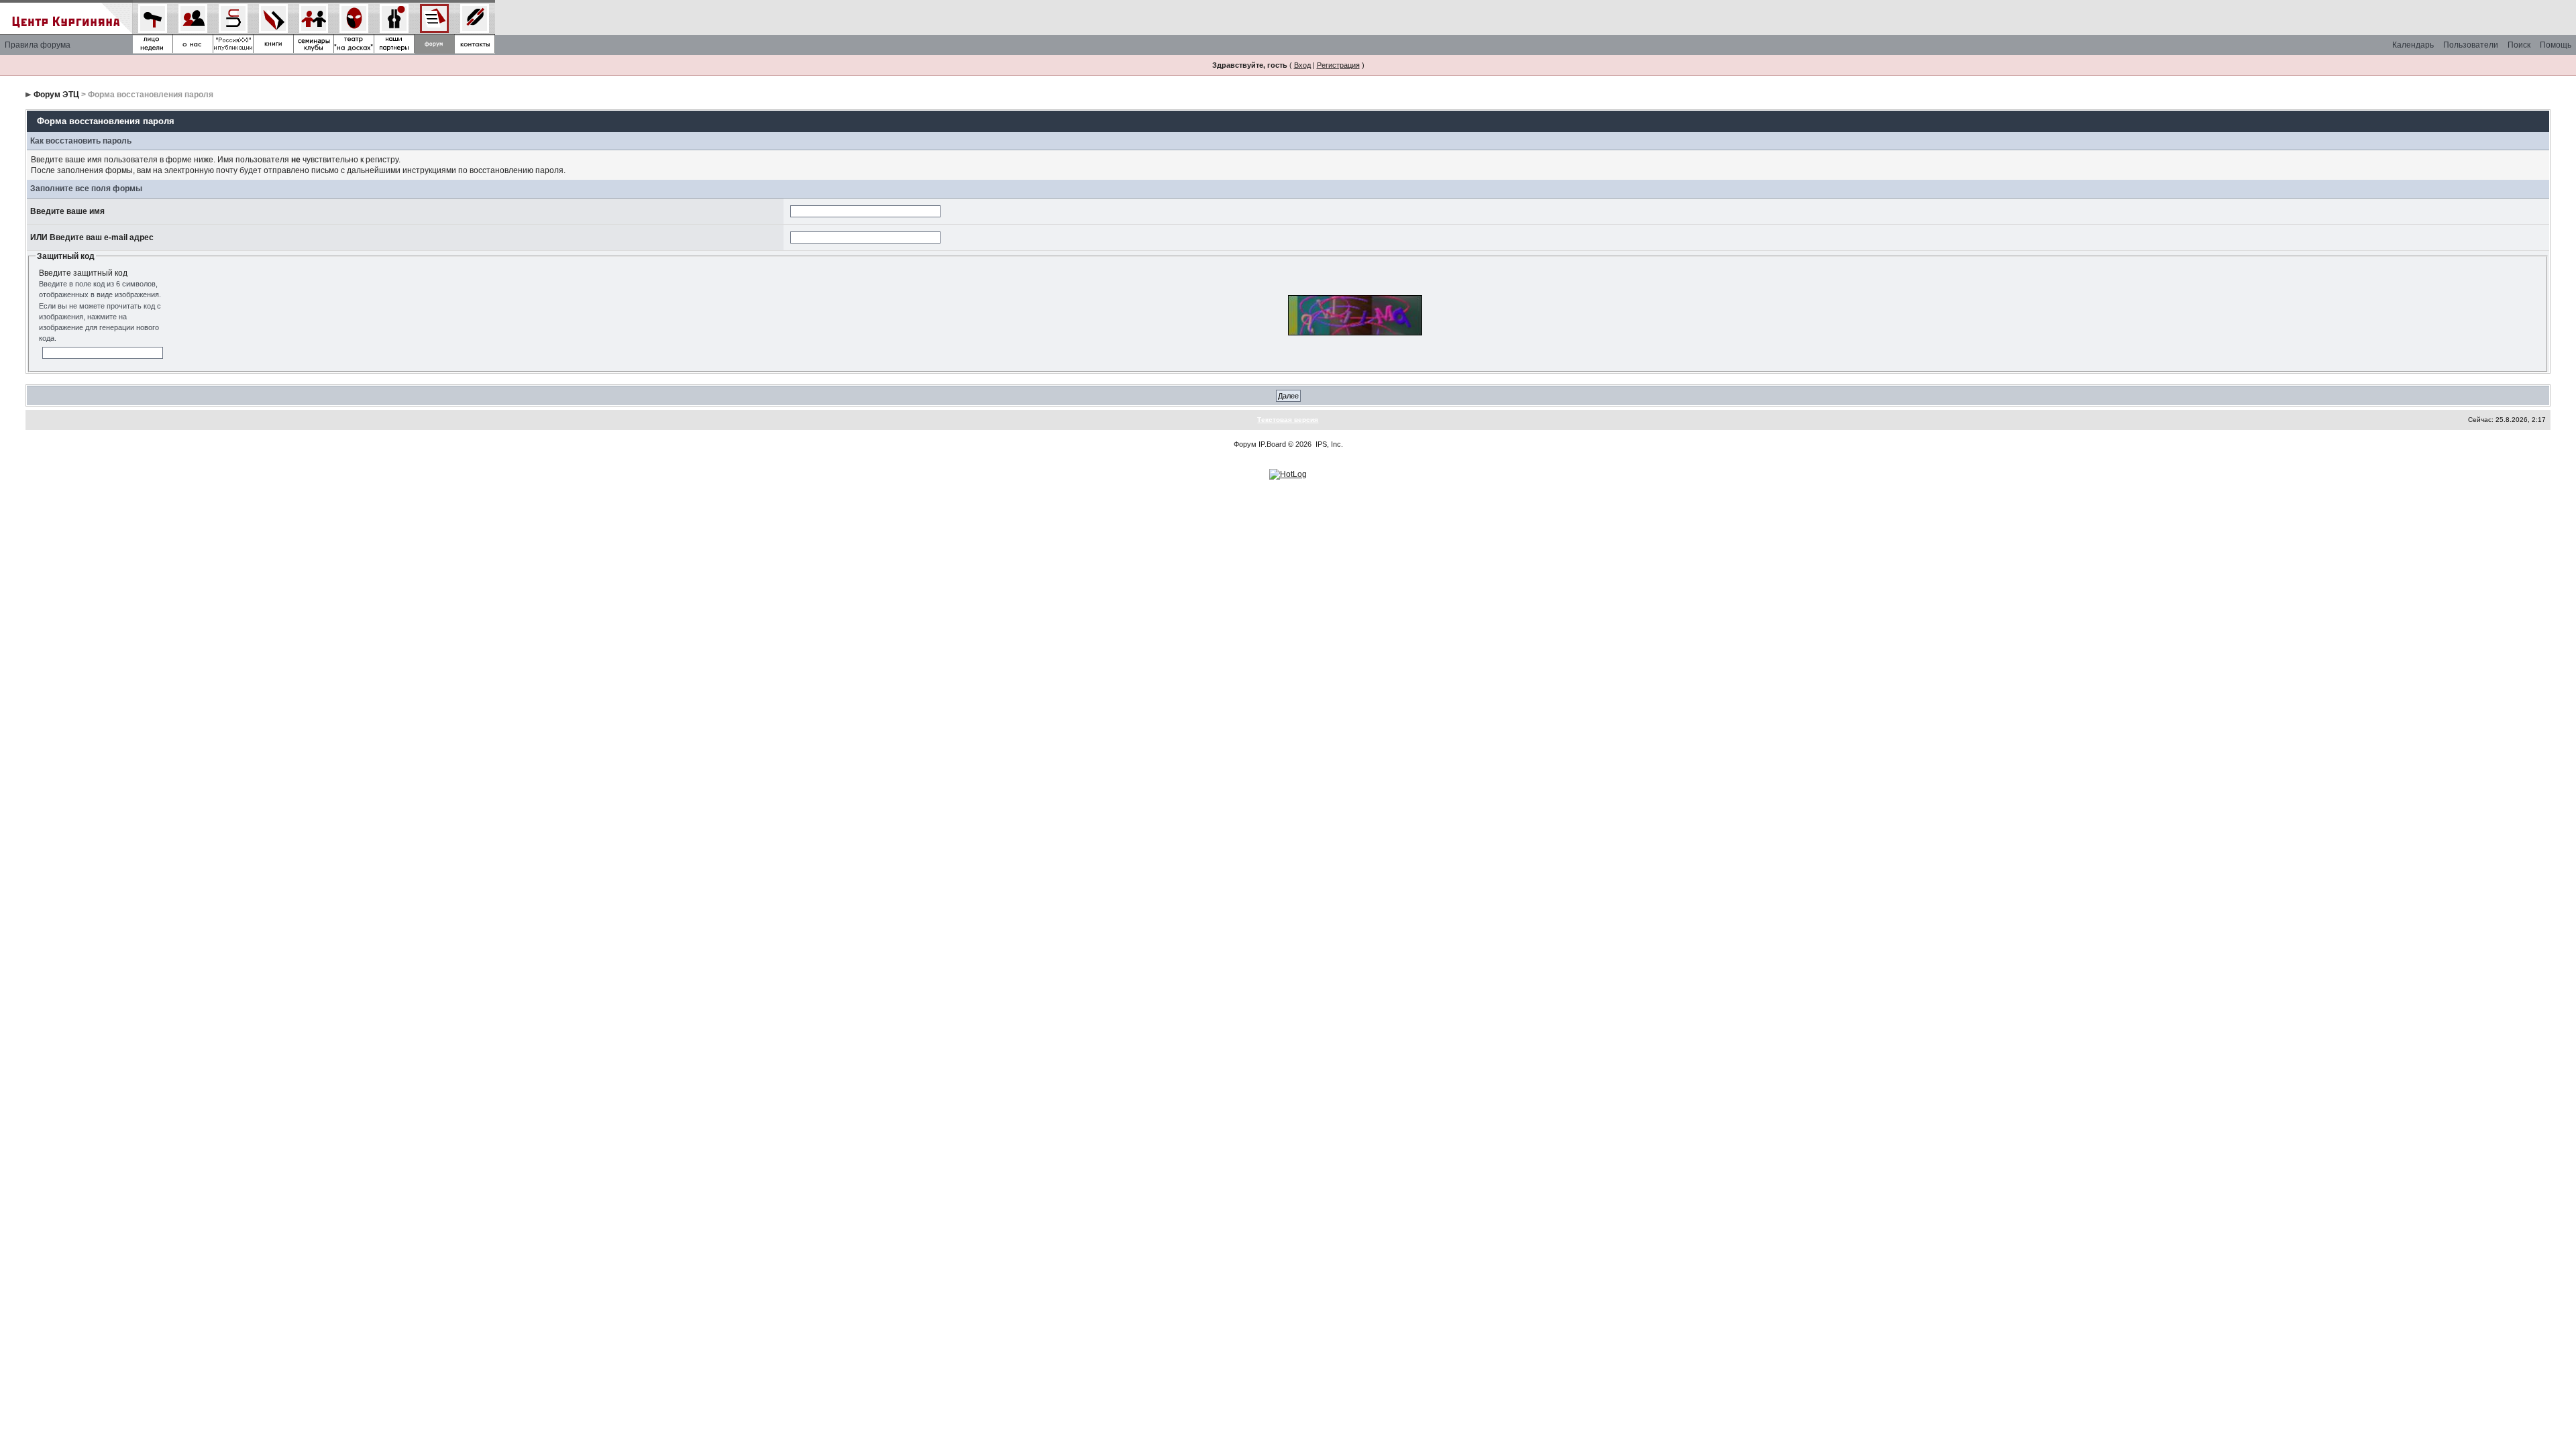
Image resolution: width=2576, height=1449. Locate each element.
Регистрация (1338, 65)
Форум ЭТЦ (56, 95)
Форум (1245, 444)
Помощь (2556, 45)
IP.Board (1272, 444)
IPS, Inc (1328, 444)
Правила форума (38, 45)
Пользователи (2471, 45)
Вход (1302, 65)
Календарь (2413, 45)
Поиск (2519, 45)
